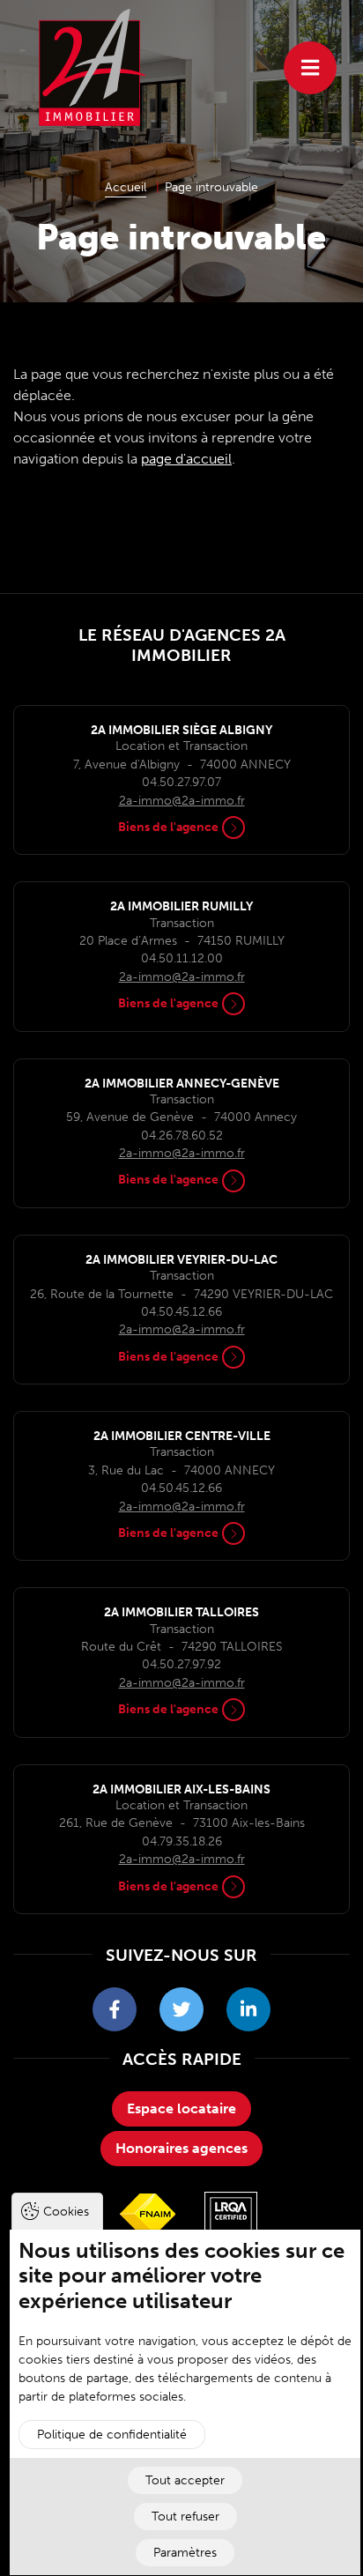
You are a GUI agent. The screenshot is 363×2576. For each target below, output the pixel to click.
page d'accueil (186, 459)
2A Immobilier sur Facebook (115, 2009)
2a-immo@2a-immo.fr (182, 801)
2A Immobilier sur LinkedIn (248, 2009)
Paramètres (185, 2553)
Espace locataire (181, 2108)
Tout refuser (185, 2517)
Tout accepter (185, 2480)
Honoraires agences (181, 2148)
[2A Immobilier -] (93, 67)
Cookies (66, 2212)
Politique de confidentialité (112, 2435)
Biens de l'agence (168, 827)
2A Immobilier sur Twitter (181, 2009)
